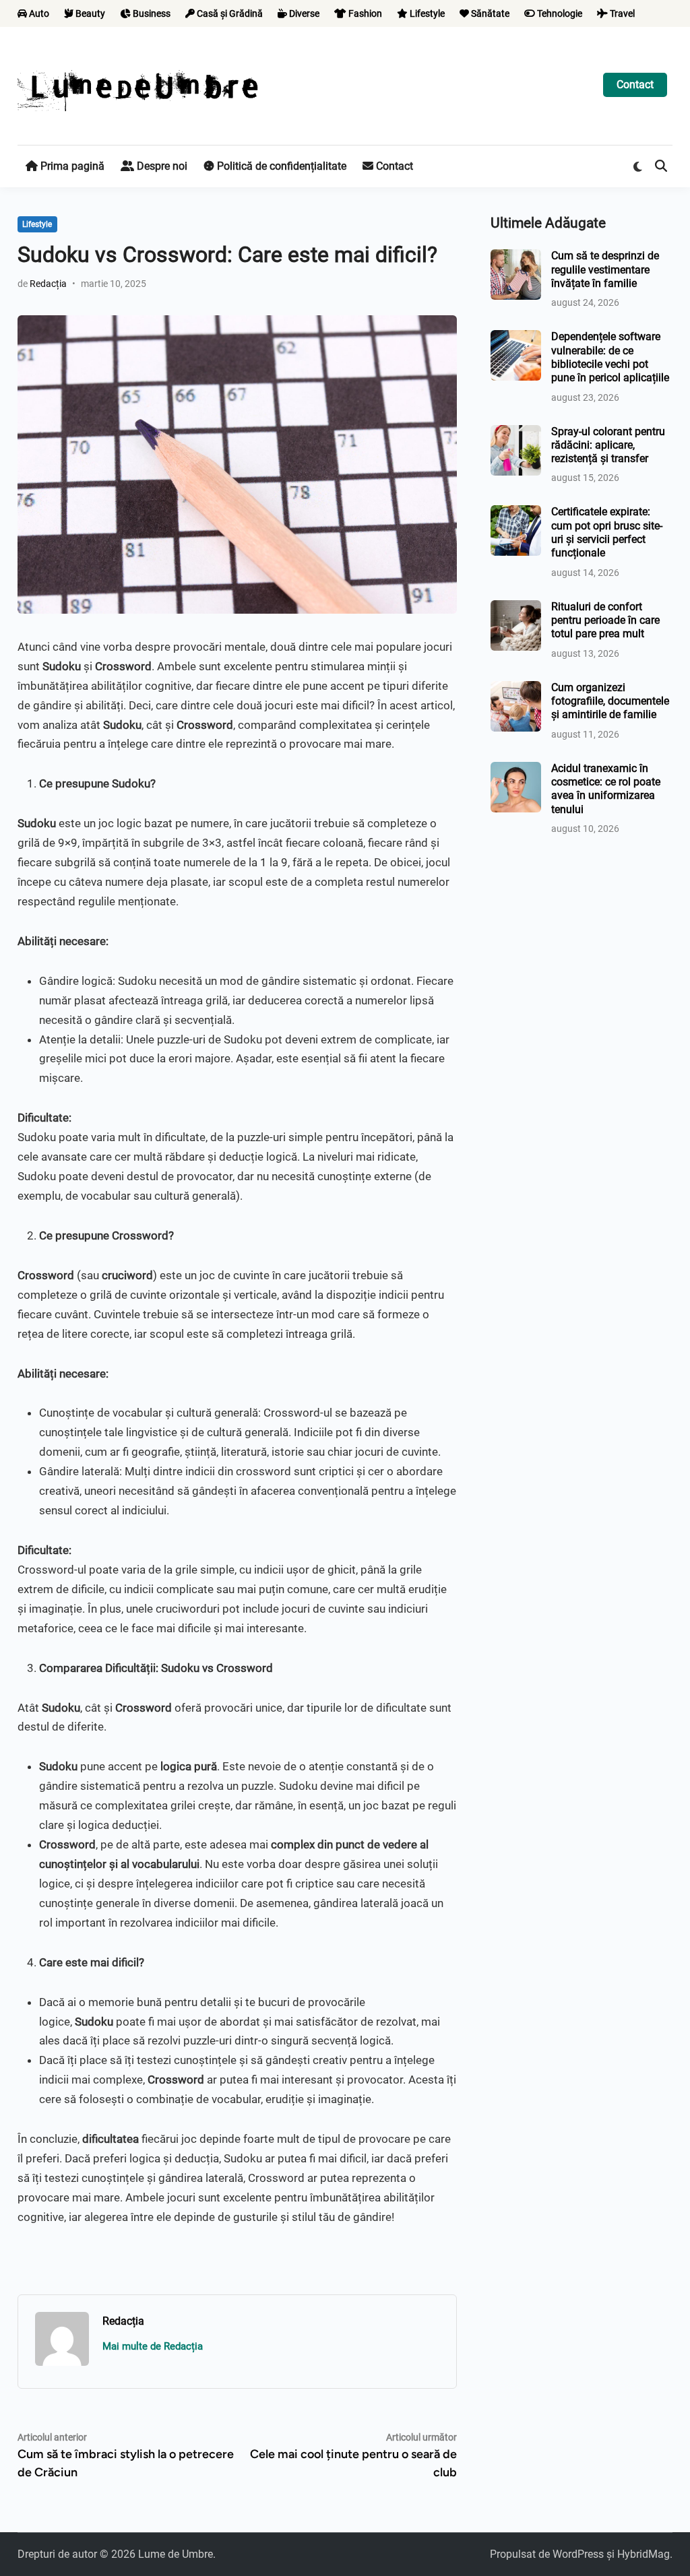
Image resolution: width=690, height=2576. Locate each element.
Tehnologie (559, 13)
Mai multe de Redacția (153, 2346)
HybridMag (644, 2554)
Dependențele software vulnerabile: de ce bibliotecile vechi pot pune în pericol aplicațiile (610, 357)
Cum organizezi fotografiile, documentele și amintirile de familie (610, 701)
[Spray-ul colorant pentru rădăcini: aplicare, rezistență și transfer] (516, 433)
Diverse (303, 13)
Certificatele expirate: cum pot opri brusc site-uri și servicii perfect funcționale (607, 532)
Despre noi (161, 166)
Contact (635, 85)
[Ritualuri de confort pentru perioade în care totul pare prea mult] (516, 608)
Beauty (89, 13)
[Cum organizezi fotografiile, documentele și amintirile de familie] (516, 689)
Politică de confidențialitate (280, 166)
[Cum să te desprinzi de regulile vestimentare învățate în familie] (516, 257)
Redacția (48, 284)
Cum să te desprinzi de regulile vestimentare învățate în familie (605, 269)
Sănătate (489, 13)
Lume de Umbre (176, 2554)
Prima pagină (71, 166)
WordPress (578, 2554)
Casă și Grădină (229, 13)
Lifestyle (426, 13)
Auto (38, 13)
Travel (621, 13)
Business (151, 13)
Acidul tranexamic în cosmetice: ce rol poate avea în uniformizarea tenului (606, 789)
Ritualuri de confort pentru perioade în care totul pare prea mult (605, 620)
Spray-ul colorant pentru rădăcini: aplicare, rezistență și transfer (608, 445)
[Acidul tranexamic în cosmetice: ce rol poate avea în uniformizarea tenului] (516, 770)
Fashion (364, 13)
